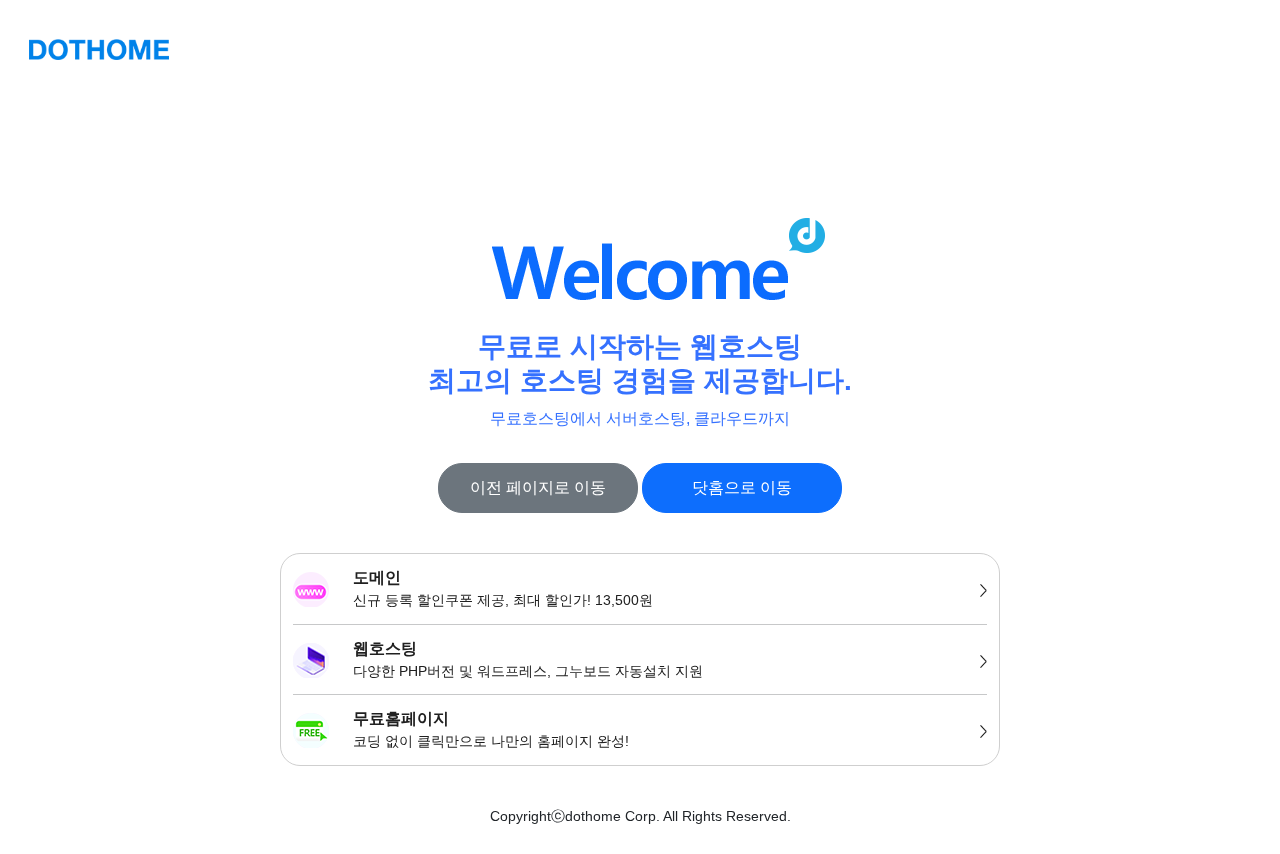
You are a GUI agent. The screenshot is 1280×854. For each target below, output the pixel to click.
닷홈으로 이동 (742, 487)
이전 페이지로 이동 (538, 487)
